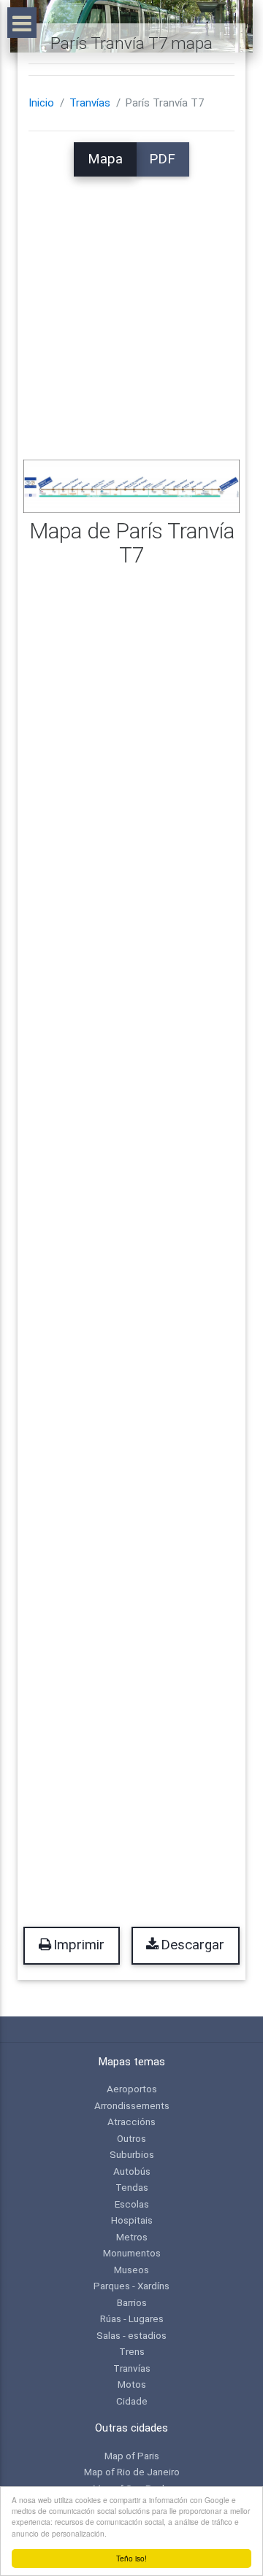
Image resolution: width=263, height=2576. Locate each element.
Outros (131, 2138)
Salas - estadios (131, 2335)
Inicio (41, 103)
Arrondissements (132, 2105)
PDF (162, 159)
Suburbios (132, 2154)
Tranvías (90, 103)
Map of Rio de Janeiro (132, 2472)
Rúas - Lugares (132, 2318)
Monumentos (132, 2253)
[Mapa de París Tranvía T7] (131, 485)
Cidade (132, 2401)
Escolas (132, 2204)
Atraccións (131, 2121)
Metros (132, 2237)
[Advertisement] (131, 308)
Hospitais (132, 2220)
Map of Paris (132, 2456)
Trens (132, 2351)
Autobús (132, 2171)
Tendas (132, 2187)
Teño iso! (131, 2558)
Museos (131, 2270)
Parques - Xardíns (131, 2286)
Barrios (132, 2302)
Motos (132, 2384)
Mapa (105, 159)
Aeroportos (132, 2089)
